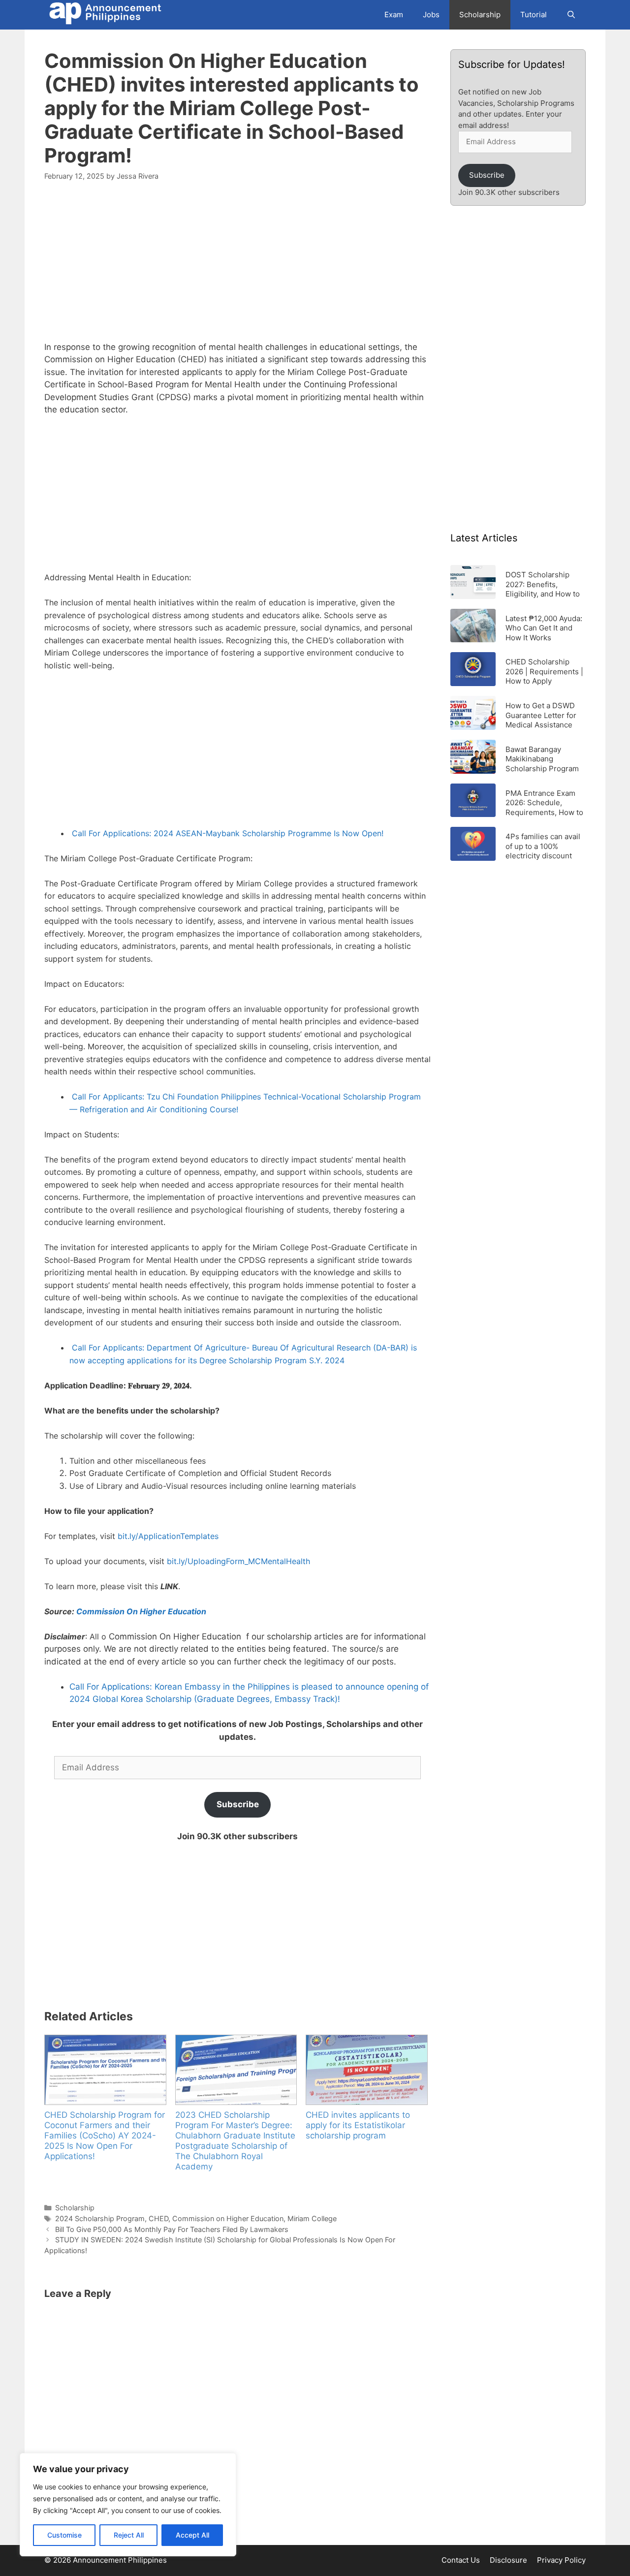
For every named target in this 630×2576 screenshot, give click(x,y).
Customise (64, 2535)
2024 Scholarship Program (100, 2218)
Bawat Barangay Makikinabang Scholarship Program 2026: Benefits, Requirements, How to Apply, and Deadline (544, 759)
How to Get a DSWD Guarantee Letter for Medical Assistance (541, 715)
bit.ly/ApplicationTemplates (168, 1536)
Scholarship (480, 15)
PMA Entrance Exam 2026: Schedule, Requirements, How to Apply (544, 802)
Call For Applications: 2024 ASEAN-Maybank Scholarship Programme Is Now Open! (228, 833)
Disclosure (508, 2560)
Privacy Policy (561, 2560)
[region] (128, 2505)
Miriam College (312, 2218)
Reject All (129, 2535)
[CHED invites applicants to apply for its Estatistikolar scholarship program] (366, 2070)
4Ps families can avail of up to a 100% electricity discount (543, 846)
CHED (158, 2218)
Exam (394, 15)
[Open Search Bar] (571, 15)
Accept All (192, 2535)
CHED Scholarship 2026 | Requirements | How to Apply (544, 671)
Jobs (431, 15)
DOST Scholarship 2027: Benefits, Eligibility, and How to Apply (543, 584)
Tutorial (534, 15)
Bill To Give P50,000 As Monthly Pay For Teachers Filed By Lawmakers (172, 2229)
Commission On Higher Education (142, 1611)
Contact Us (461, 2560)
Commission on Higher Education (228, 2218)
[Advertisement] (237, 267)
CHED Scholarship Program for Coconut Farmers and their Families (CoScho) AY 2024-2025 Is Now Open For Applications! (105, 2136)
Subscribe (238, 1804)
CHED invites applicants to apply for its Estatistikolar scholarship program (358, 2125)
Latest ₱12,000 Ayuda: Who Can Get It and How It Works (544, 628)
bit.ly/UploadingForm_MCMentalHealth (238, 1561)
